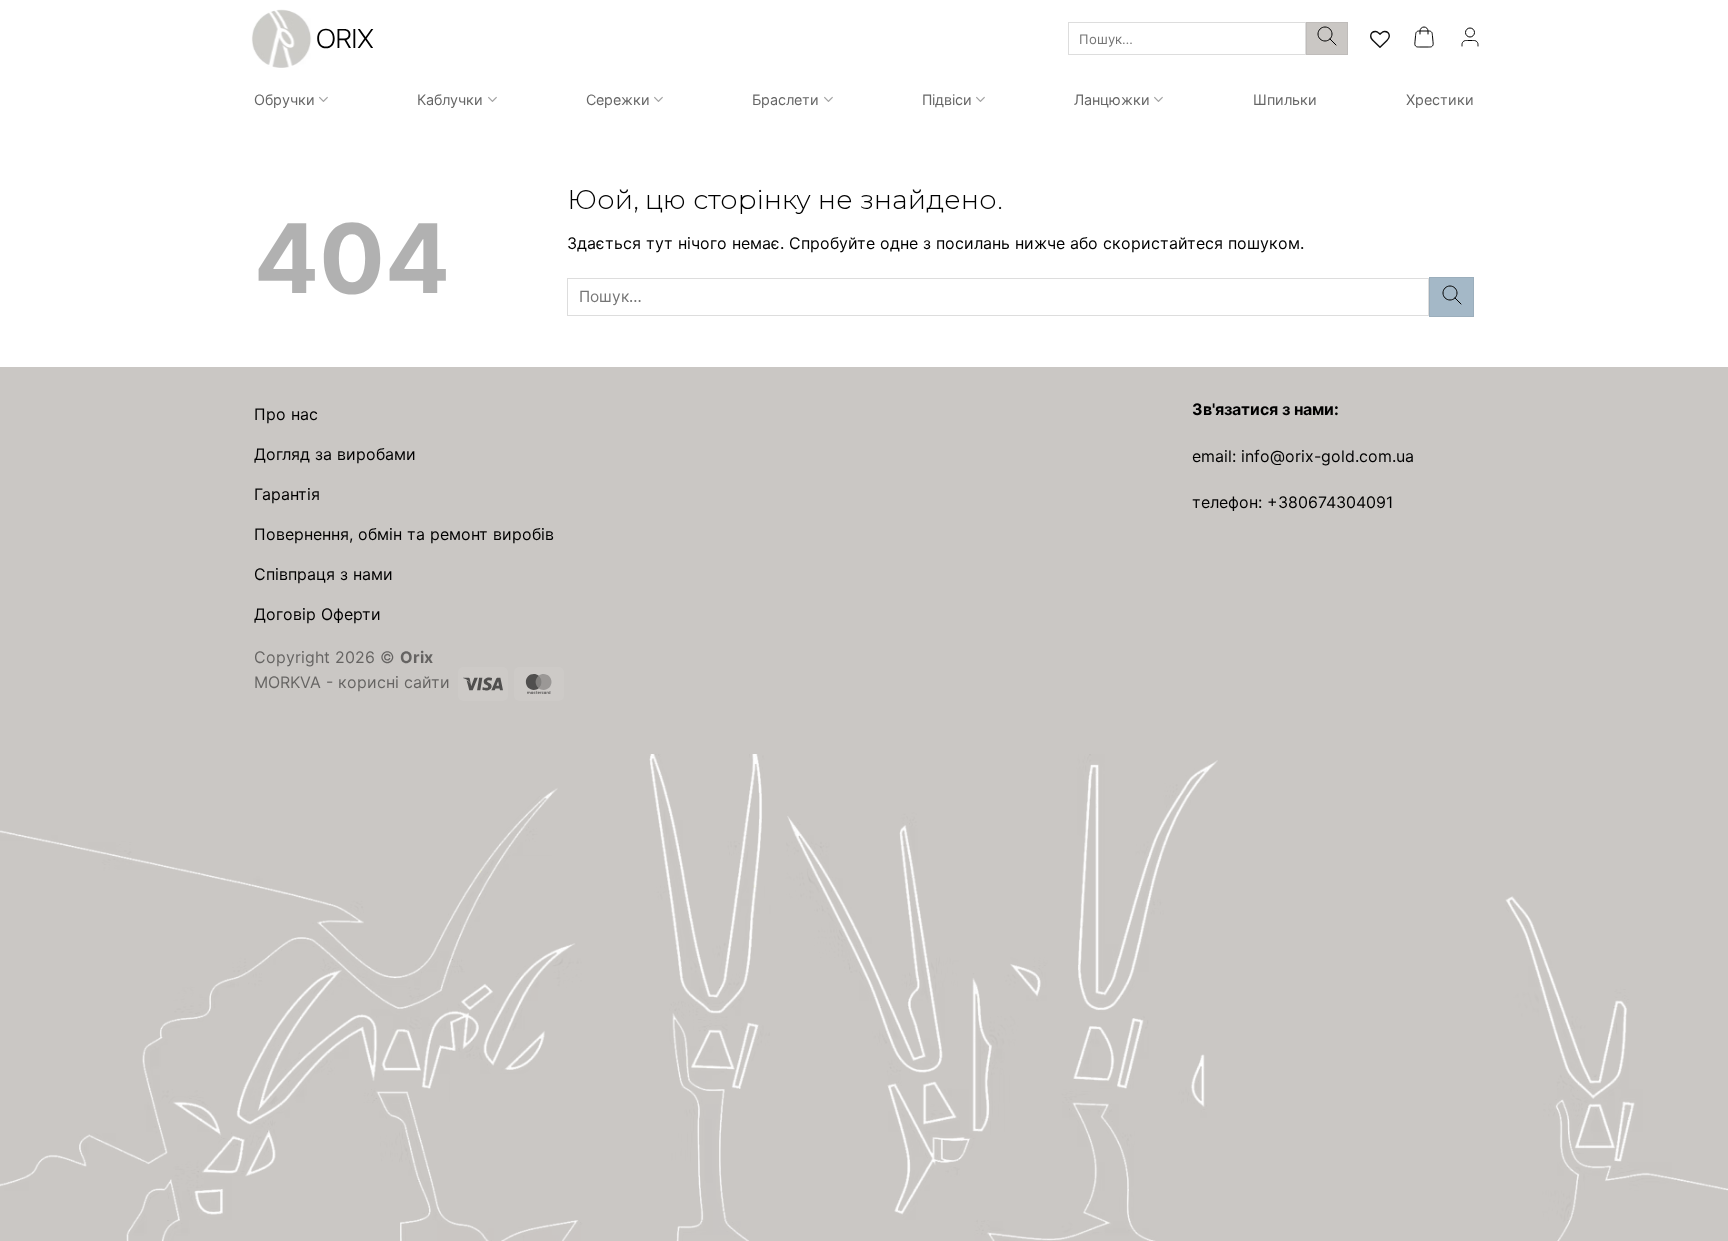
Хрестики (1440, 99)
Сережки (618, 99)
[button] (1424, 38)
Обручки (284, 99)
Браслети (785, 99)
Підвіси (947, 99)
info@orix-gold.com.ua (1327, 456)
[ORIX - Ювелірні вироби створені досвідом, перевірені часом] (310, 39)
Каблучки (450, 99)
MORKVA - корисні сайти (352, 682)
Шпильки (1285, 99)
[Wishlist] (1380, 39)
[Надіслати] (1327, 39)
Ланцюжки (1112, 99)
